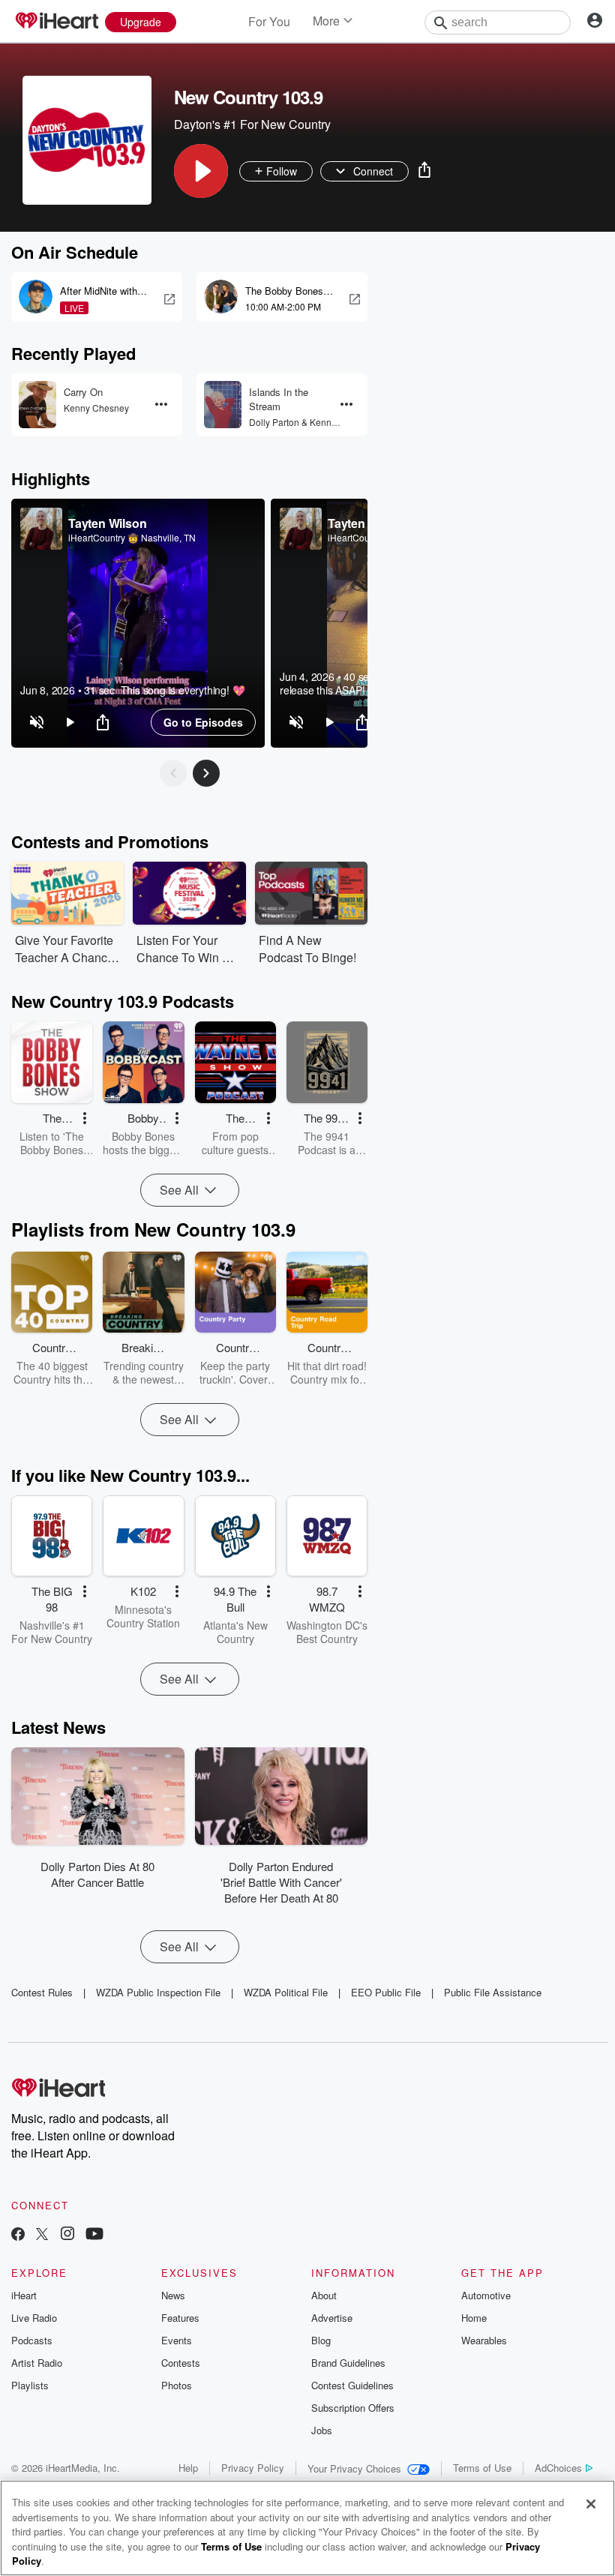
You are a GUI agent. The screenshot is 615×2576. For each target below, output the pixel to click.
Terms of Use (482, 2468)
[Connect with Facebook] (18, 2235)
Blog (321, 2340)
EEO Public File (386, 1992)
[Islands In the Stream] (223, 405)
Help (188, 2468)
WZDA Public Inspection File (158, 1992)
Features (180, 2318)
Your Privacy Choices (354, 2468)
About (324, 2295)
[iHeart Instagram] (67, 2235)
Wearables (484, 2340)
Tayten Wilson (107, 523)
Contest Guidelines (352, 2385)
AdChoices (558, 2468)
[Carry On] (37, 405)
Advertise (332, 2318)
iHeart (24, 2295)
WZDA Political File (286, 1992)
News (173, 2295)
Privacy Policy (253, 2468)
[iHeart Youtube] (94, 2235)
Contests (181, 2363)
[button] (201, 171)
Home (474, 2318)
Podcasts (32, 2340)
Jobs (322, 2430)
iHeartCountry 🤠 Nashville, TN (132, 538)
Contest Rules (42, 1992)
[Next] (206, 773)
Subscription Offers (353, 2408)
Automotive (486, 2295)
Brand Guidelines (348, 2363)
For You (269, 21)
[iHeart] (56, 22)
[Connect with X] (42, 2235)
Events (177, 2340)
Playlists (30, 2385)
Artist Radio (37, 2363)
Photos (177, 2385)
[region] (138, 623)
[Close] (591, 2504)
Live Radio (34, 2318)
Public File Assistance (493, 1992)
